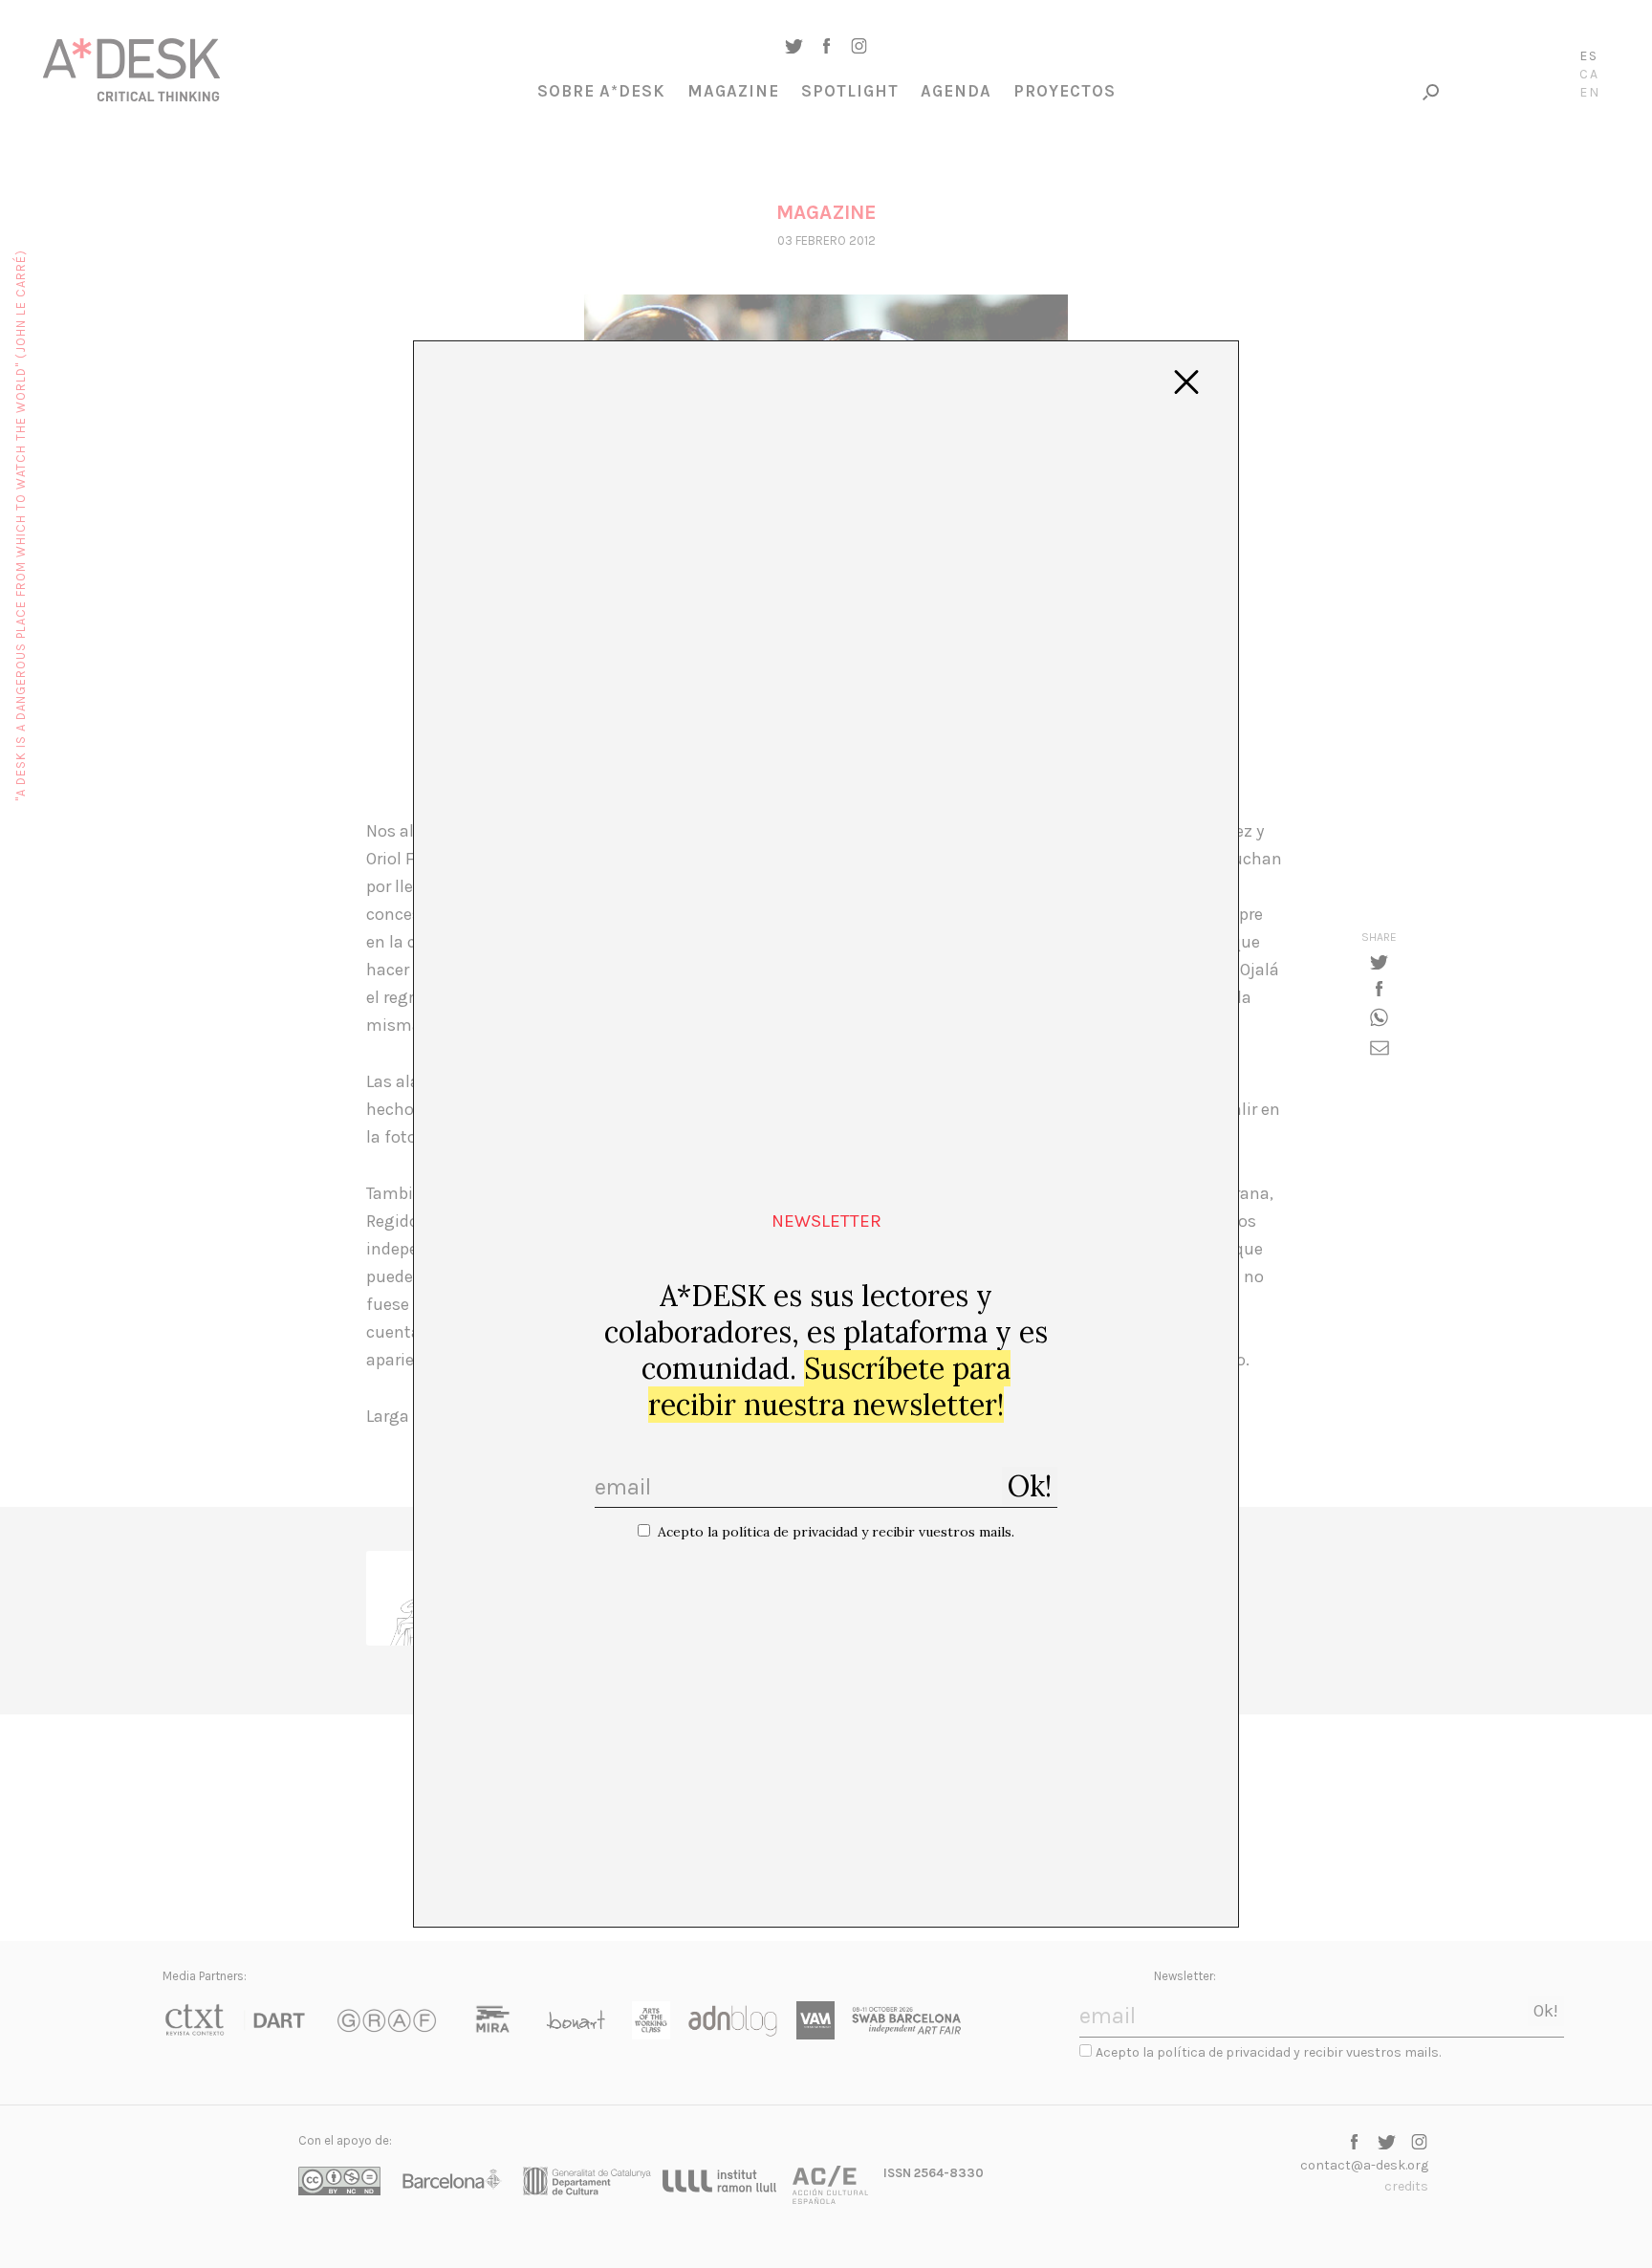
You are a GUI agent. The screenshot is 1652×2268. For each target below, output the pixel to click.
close (1186, 382)
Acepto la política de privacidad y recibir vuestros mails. (836, 1532)
